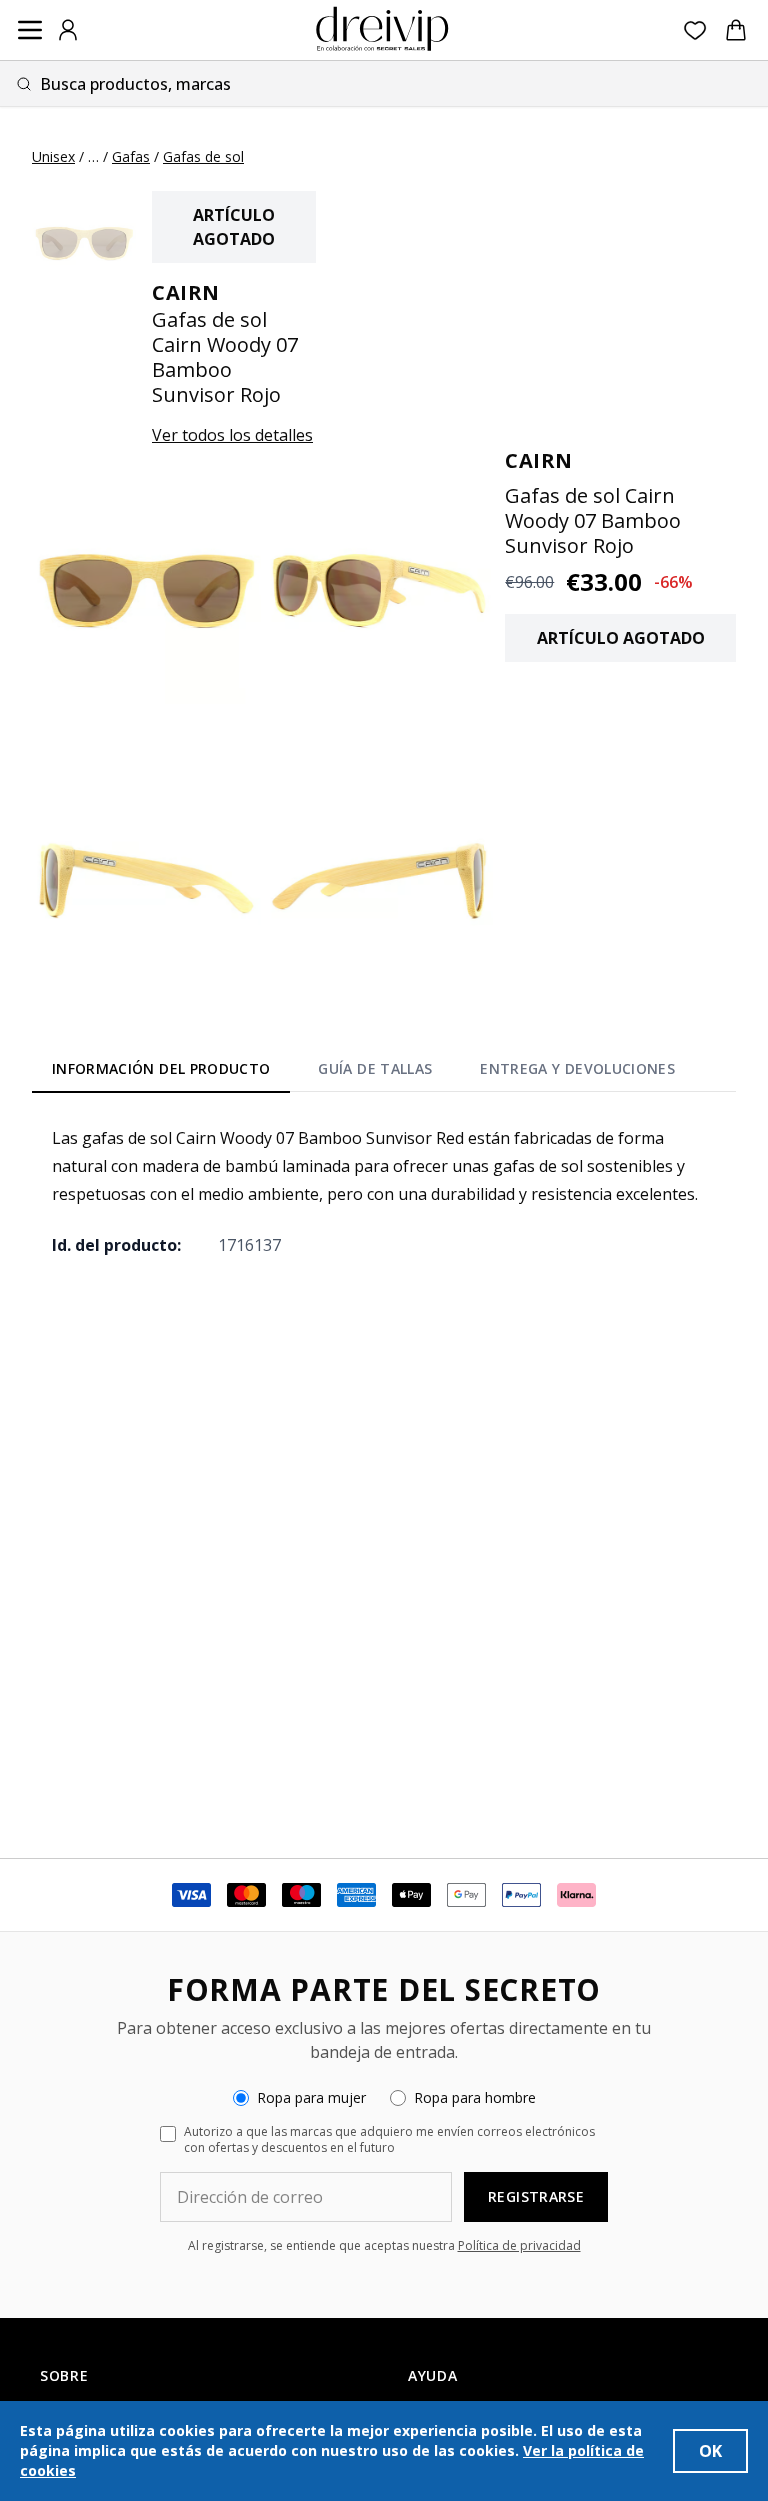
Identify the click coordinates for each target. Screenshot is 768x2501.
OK (710, 2451)
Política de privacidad (519, 2245)
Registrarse (536, 2196)
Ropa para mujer (311, 2097)
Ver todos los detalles (232, 435)
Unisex (53, 156)
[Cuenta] (68, 30)
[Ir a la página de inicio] (382, 30)
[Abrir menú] (30, 30)
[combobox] (384, 83)
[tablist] (363, 1073)
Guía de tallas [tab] (375, 1068)
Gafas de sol (203, 156)
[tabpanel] (384, 1191)
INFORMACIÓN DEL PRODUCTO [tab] (161, 1068)
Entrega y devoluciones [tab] (577, 1068)
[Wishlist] (695, 30)
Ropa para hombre (475, 2097)
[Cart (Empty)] (736, 30)
